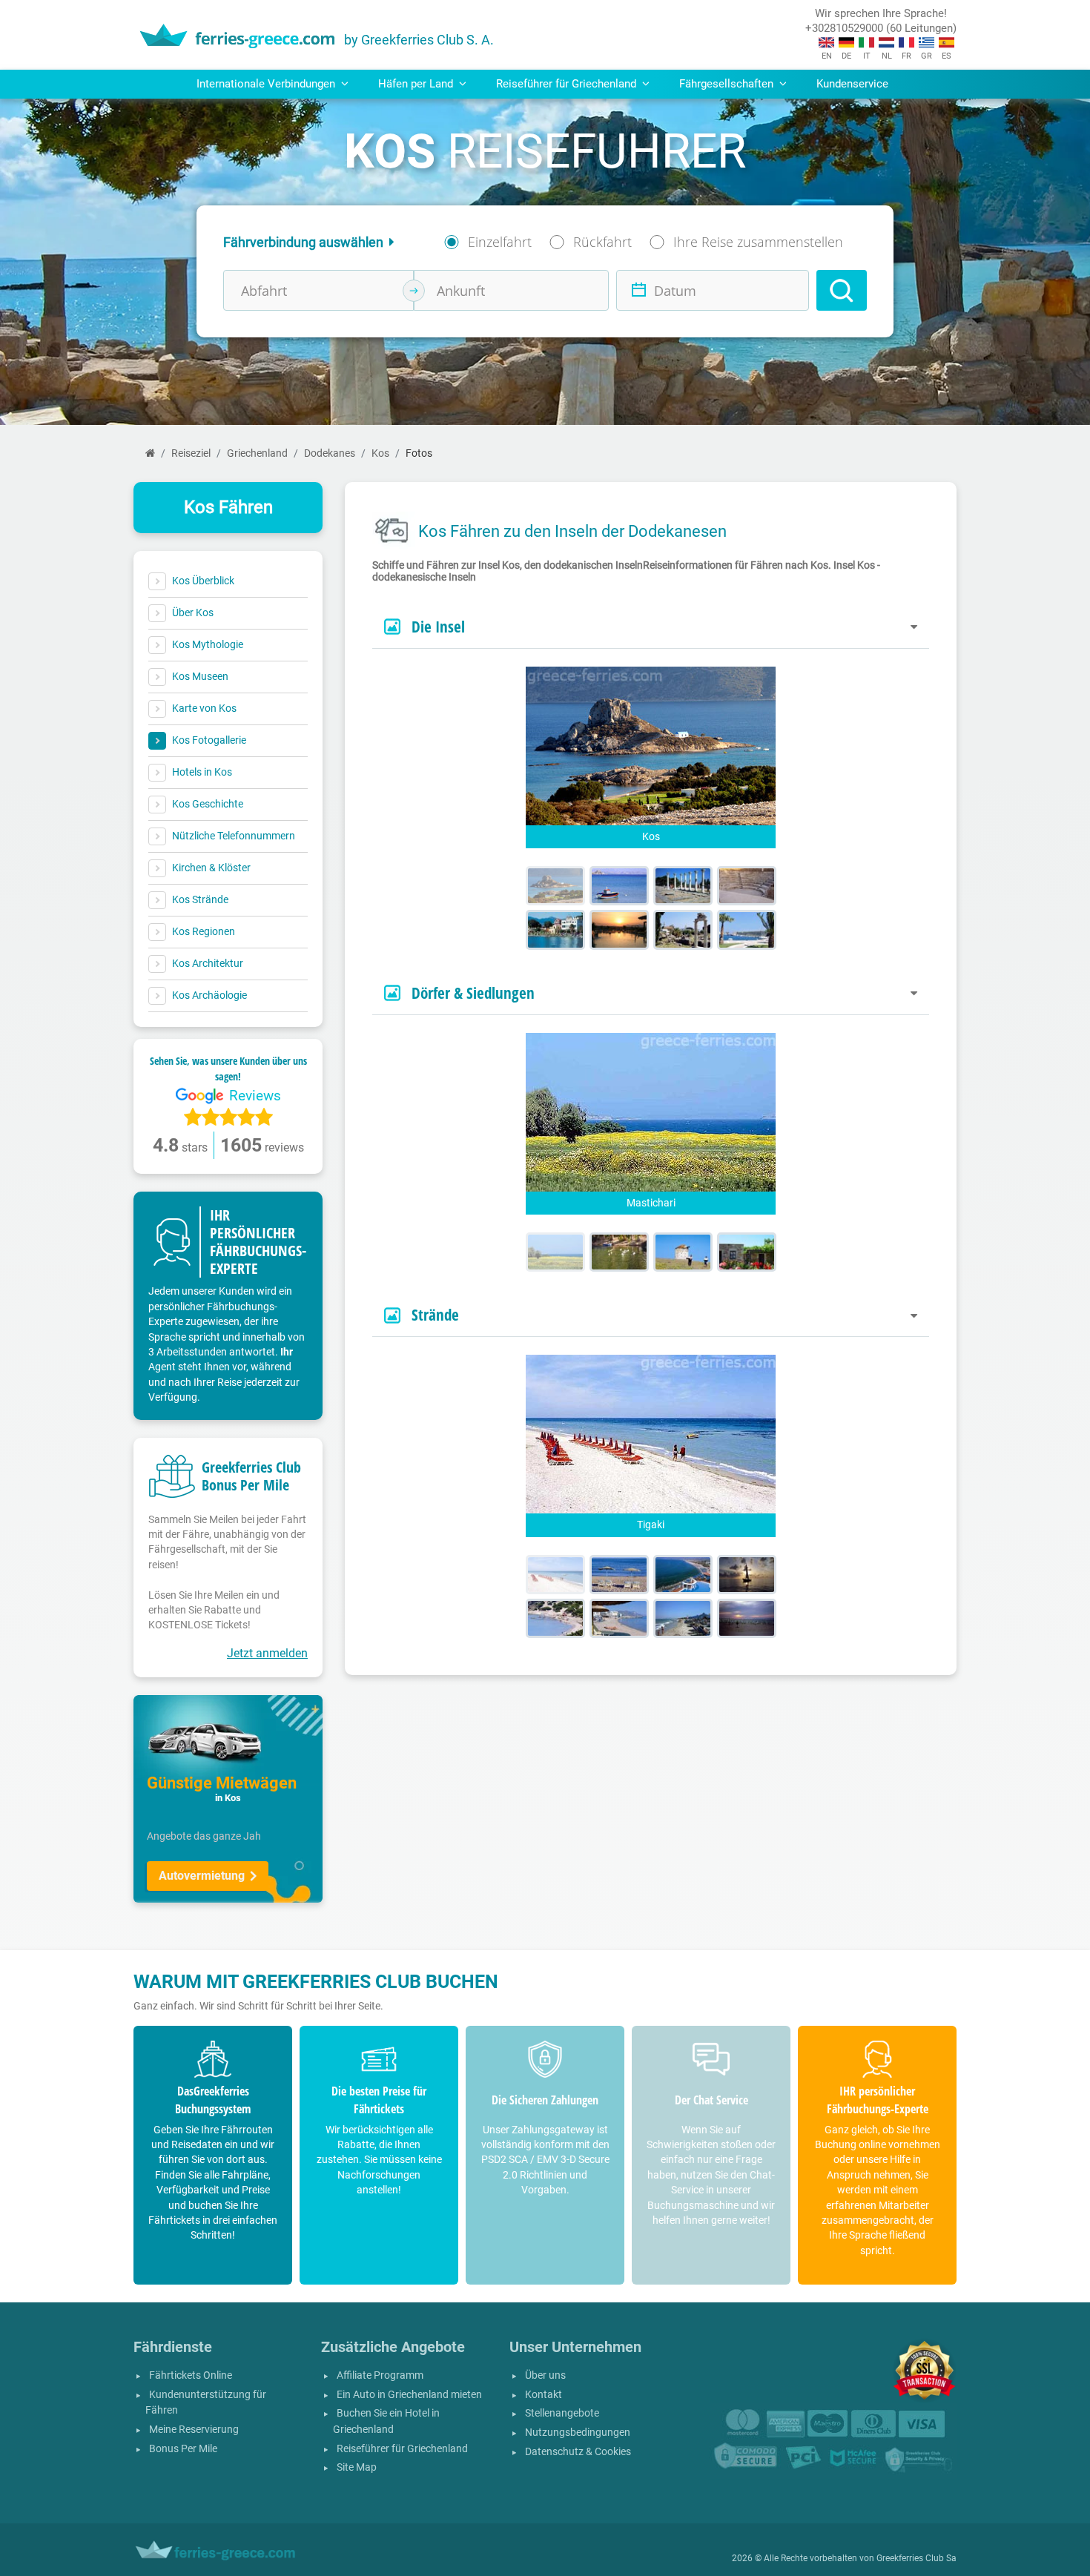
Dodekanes (330, 453)
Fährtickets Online (191, 2375)
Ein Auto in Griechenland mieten (409, 2395)
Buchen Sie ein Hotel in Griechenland (386, 2421)
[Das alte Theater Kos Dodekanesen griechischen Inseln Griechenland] (747, 886)
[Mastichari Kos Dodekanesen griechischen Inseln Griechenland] (555, 1252)
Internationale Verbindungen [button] (267, 84)
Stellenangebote (562, 2413)
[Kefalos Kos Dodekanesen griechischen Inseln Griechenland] (683, 1252)
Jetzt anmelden (267, 1653)
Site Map (357, 2467)
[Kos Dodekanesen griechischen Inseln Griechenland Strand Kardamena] (683, 1575)
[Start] (150, 453)
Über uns (545, 2375)
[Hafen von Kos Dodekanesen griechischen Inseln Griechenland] (747, 929)
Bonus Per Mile (183, 2449)
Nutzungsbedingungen (578, 2433)
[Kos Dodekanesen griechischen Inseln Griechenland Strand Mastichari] (747, 1618)
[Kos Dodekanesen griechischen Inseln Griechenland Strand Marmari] (683, 1618)
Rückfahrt (602, 242)
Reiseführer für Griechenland (402, 2449)
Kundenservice (852, 84)
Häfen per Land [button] (417, 84)
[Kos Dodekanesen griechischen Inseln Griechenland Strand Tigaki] (555, 1575)
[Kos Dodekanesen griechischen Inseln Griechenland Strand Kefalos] (619, 1575)
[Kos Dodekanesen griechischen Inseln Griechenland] (555, 886)
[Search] (842, 290)
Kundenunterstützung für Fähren (206, 2403)
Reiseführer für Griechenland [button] (568, 84)
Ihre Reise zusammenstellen (758, 242)
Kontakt (544, 2395)
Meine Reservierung (194, 2430)
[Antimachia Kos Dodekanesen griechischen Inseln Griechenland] (747, 1252)
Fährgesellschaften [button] (728, 84)
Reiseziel (191, 453)
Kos (380, 453)
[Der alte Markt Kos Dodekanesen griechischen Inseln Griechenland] (683, 929)
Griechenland (257, 453)
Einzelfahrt (500, 242)
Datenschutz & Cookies (578, 2452)
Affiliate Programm (380, 2375)
